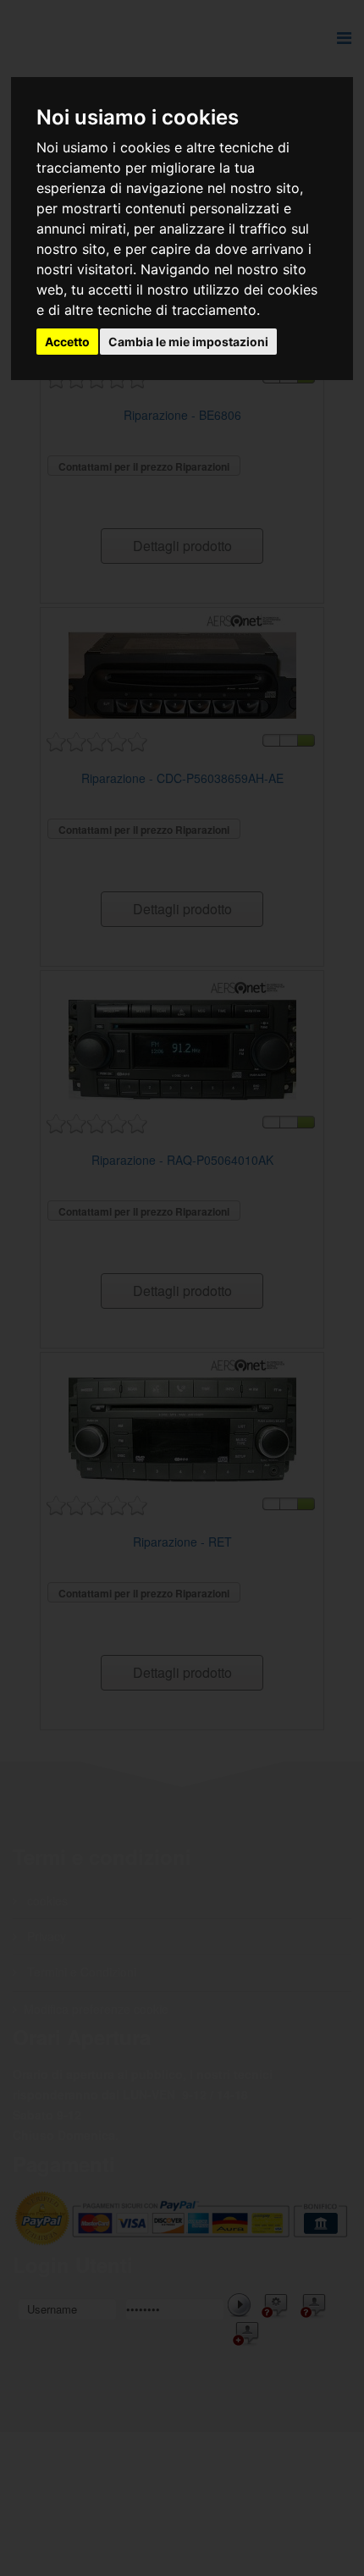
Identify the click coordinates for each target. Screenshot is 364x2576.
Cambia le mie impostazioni (188, 342)
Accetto (67, 342)
